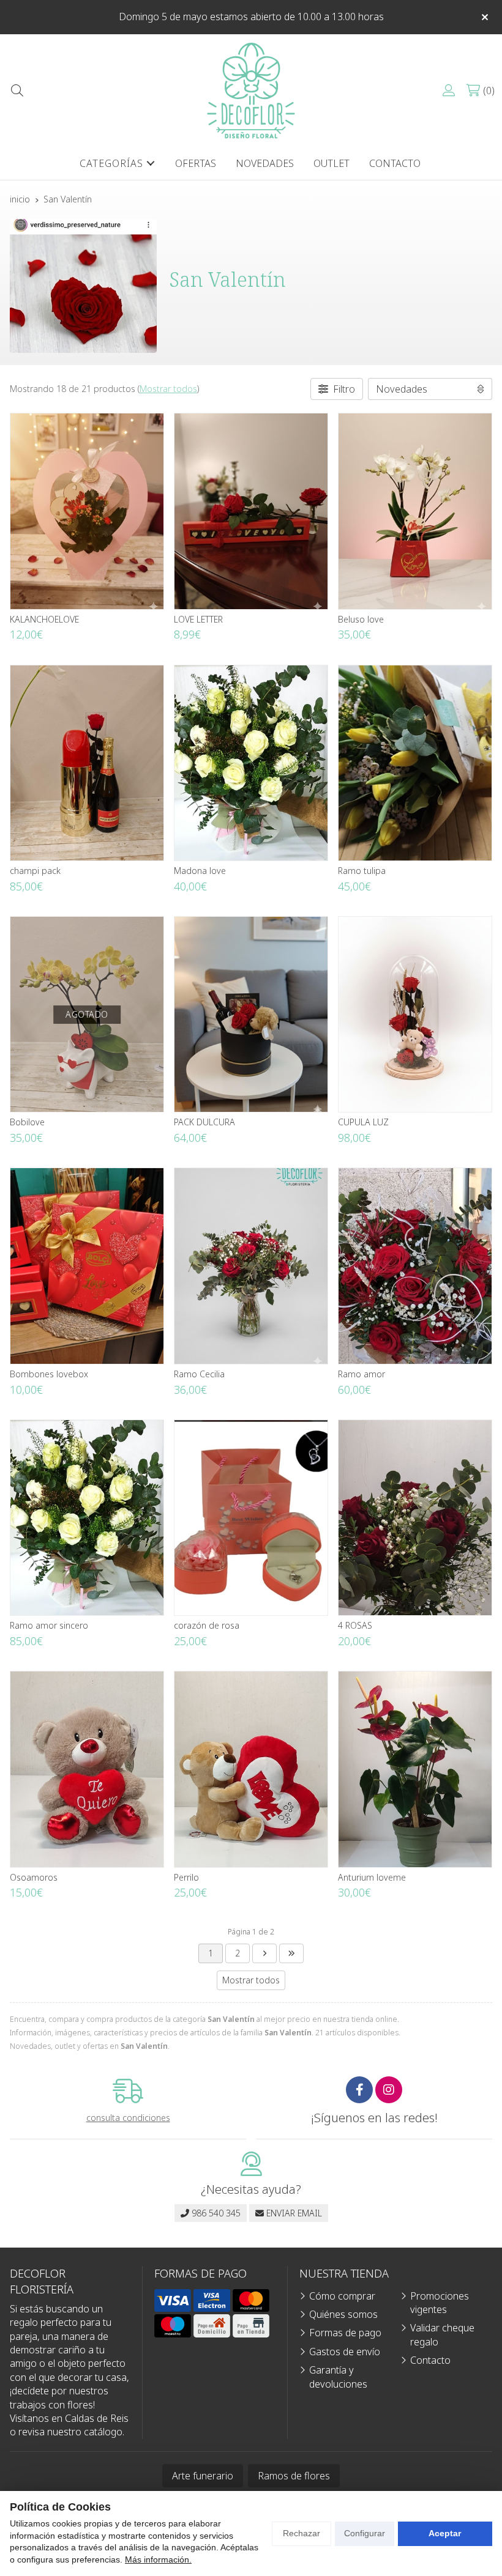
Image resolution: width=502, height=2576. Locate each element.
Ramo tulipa (362, 871)
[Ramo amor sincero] (87, 1518)
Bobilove (27, 1122)
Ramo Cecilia (199, 1374)
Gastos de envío (345, 2352)
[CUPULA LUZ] (415, 1014)
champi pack (35, 871)
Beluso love (361, 619)
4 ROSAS (355, 1625)
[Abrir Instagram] (389, 2090)
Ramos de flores (294, 2476)
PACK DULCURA (204, 1122)
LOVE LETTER (198, 619)
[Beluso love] (415, 511)
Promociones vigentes (440, 2303)
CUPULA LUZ (363, 1122)
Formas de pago (345, 2333)
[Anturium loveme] (415, 1769)
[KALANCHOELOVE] (87, 511)
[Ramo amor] (415, 1266)
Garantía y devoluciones (338, 2377)
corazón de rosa (207, 1625)
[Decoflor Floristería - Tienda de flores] (251, 91)
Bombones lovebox (49, 1374)
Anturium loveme (372, 1877)
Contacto (430, 2360)
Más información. (158, 2559)
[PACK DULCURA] (251, 1014)
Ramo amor (362, 1374)
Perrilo (186, 1877)
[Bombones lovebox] (87, 1266)
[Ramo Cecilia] (251, 1266)
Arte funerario (203, 2476)
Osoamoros (34, 1877)
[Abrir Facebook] (359, 2090)
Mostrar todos (168, 389)
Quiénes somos (343, 2314)
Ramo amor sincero (49, 1625)
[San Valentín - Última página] (264, 1953)
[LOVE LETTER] (251, 511)
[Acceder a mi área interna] (449, 91)
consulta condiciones (128, 2118)
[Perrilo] (251, 1769)
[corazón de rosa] (251, 1518)
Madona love (200, 871)
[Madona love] (251, 763)
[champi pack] (87, 763)
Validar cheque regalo (442, 2334)
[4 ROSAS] (415, 1518)
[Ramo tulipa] (415, 763)
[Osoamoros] (87, 1769)
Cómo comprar (342, 2296)
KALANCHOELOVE (44, 619)
